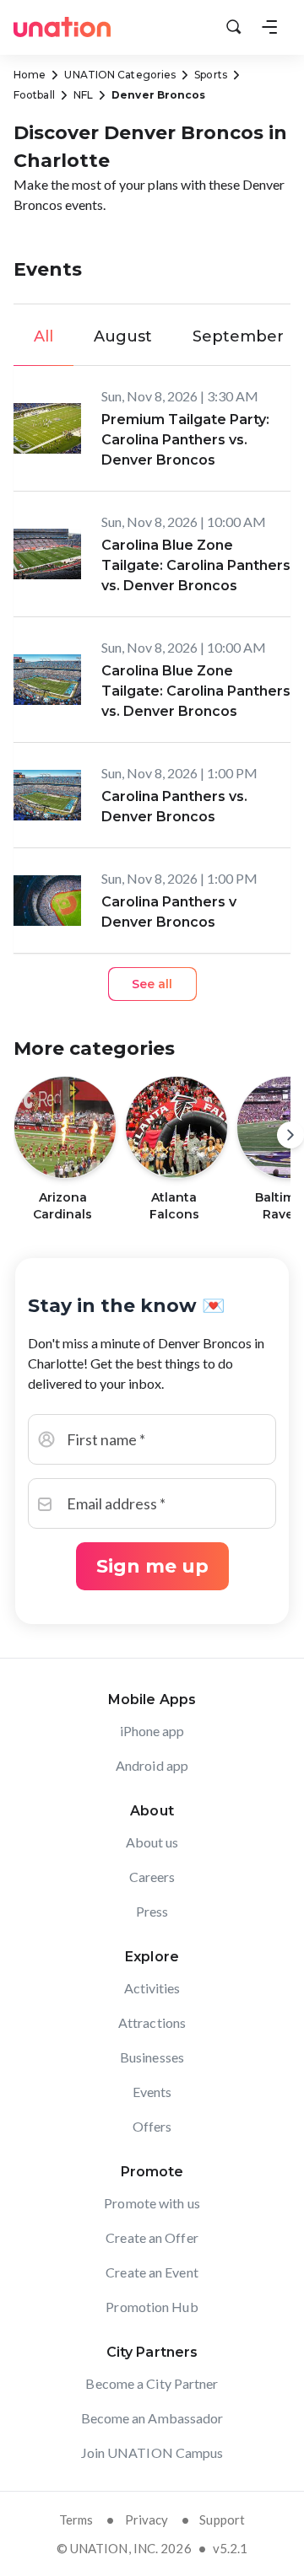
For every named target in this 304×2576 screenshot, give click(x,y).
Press (152, 1911)
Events (152, 2092)
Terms (76, 2520)
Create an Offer (152, 2237)
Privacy (147, 2520)
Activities (152, 1988)
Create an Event (152, 2272)
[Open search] (234, 27)
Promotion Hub (152, 2307)
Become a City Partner (152, 2383)
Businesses (152, 2057)
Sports (211, 75)
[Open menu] (269, 27)
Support (222, 2520)
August (123, 336)
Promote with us (152, 2203)
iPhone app (152, 1731)
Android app (152, 1765)
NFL (83, 95)
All (43, 336)
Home (30, 75)
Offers (152, 2126)
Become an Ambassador (152, 2418)
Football (34, 95)
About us (152, 1842)
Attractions (152, 2022)
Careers (152, 1877)
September (238, 336)
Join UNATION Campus (152, 2452)
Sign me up (152, 1566)
